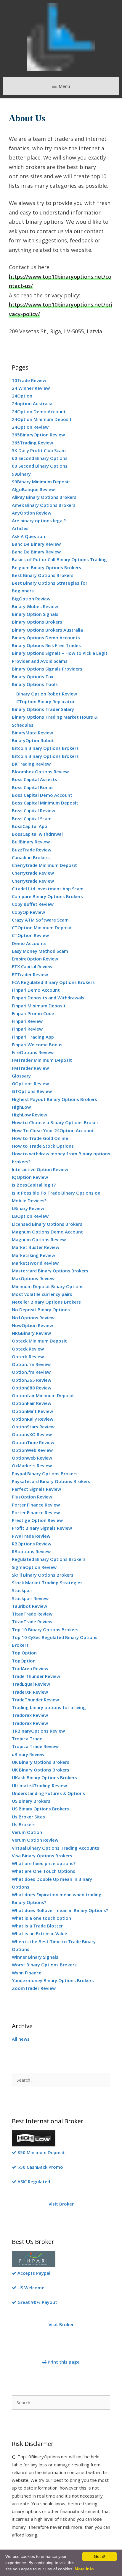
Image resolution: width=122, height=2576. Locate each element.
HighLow (21, 1107)
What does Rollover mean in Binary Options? (60, 1910)
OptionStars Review (33, 1427)
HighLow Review (29, 1115)
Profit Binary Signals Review (42, 1528)
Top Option (24, 1653)
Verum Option (27, 1832)
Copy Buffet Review (33, 904)
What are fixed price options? (44, 1863)
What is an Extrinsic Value (40, 1933)
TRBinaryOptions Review (38, 1731)
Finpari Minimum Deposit (39, 1006)
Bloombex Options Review (40, 772)
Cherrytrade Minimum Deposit (44, 865)
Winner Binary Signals (35, 1957)
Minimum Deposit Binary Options (48, 1286)
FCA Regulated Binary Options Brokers (53, 982)
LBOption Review (30, 1216)
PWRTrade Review (31, 1536)
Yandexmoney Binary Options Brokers (53, 1980)
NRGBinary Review (31, 1333)
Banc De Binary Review (36, 544)
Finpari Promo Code (33, 1013)
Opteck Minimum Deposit (39, 1341)
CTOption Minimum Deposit (42, 927)
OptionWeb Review (32, 1450)
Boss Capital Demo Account (42, 795)
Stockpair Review (30, 1598)
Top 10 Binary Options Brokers (45, 1629)
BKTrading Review (31, 764)
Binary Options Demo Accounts (46, 638)
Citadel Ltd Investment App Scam (48, 889)
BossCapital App (29, 826)
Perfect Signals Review (36, 1489)
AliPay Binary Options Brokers (44, 497)
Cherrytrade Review (33, 873)
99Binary (21, 474)
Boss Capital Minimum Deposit (45, 803)
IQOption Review (30, 1177)
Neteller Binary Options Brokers (46, 1302)
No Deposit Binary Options (41, 1310)
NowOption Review (32, 1325)
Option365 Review (32, 1380)
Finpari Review (27, 1021)
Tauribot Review (29, 1606)
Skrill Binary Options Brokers (43, 1575)
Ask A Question (28, 536)
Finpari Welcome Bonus (37, 1045)
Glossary (21, 1076)
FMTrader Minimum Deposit (42, 1060)
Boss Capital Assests (34, 779)
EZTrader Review (30, 974)
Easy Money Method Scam (40, 951)
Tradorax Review (30, 1715)
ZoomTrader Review (34, 1988)
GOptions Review (30, 1083)
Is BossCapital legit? (34, 1185)
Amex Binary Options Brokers (44, 505)
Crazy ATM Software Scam (40, 920)
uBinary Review (28, 1754)
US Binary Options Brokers (40, 1809)
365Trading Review (32, 443)
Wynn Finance (27, 1973)
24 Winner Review (31, 388)
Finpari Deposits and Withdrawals (48, 998)
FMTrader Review (30, 1068)
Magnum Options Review (39, 1239)
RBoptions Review (31, 1551)
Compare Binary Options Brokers (47, 896)
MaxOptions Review (33, 1278)
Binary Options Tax (33, 676)
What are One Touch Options (44, 1871)
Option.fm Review (31, 1364)
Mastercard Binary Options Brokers (50, 1271)
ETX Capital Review (32, 966)
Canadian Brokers (31, 857)
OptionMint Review (32, 1411)
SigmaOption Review (34, 1567)
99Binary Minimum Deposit (41, 482)
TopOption (24, 1661)
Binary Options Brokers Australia (47, 630)
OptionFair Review (32, 1403)
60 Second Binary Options (40, 458)
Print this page (63, 2362)
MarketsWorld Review (35, 1263)
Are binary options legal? (39, 520)
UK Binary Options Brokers (41, 1762)
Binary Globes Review (35, 606)
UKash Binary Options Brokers (44, 1777)
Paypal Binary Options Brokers (45, 1474)
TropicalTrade (27, 1739)
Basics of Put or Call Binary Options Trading (59, 559)
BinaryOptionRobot (33, 740)
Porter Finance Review (36, 1505)
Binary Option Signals (35, 614)
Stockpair (22, 1590)
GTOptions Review (32, 1091)
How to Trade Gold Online (40, 1138)
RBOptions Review (32, 1544)
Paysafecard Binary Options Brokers (51, 1481)
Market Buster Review (36, 1247)
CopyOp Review (28, 912)
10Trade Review (29, 380)
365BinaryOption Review (38, 435)
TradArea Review (30, 1668)
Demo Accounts (29, 943)
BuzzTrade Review (32, 850)
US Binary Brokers (31, 1801)
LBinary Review (28, 1208)
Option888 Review (32, 1388)
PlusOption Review (32, 1497)
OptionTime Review (33, 1442)
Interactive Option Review (40, 1169)
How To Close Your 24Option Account (53, 1130)
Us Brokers (24, 1824)
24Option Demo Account (39, 411)
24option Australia (32, 403)
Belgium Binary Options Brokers (46, 567)
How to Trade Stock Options (43, 1146)
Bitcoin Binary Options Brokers (45, 748)
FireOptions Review (33, 1052)
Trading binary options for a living (49, 1707)
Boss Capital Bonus (33, 787)
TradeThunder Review (35, 1700)
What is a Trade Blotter (37, 1926)
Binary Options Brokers (37, 622)
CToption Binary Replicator (45, 701)
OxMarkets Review (32, 1466)
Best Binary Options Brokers (43, 575)
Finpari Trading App (33, 1037)
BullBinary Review (31, 842)
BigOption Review (31, 599)
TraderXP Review (30, 1692)
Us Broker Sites (28, 1817)
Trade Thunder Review (36, 1676)
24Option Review (30, 427)
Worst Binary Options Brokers (44, 1965)
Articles (20, 528)
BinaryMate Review (32, 733)
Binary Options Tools (35, 684)
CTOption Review (30, 935)
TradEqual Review (31, 1684)
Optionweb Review (32, 1458)
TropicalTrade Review (35, 1746)
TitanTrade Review (32, 1614)
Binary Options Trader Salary (43, 709)
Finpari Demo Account (36, 990)
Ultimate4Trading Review (39, 1785)
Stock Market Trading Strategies (47, 1583)
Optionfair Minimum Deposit (43, 1395)
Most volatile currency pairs (42, 1294)
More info (84, 2569)
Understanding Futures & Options (48, 1793)
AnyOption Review (32, 513)
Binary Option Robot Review (47, 694)
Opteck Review (28, 1349)
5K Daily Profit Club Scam (39, 450)
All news (21, 2039)
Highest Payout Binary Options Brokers (54, 1099)
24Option (22, 396)
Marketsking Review (33, 1255)
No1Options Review (33, 1318)
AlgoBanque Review (33, 489)
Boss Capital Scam (32, 818)
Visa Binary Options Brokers (42, 1856)
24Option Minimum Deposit (42, 419)
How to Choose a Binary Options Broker (55, 1122)
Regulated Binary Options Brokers (49, 1559)
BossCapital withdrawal (37, 834)
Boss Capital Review (33, 810)
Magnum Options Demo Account (47, 1232)
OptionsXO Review (32, 1434)
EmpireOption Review (35, 959)
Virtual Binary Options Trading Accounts (56, 1848)
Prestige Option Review (37, 1520)
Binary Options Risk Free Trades (46, 645)
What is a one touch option (41, 1918)
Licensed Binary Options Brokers (47, 1224)
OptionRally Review (33, 1419)
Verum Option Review (35, 1840)
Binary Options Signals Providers (47, 669)
